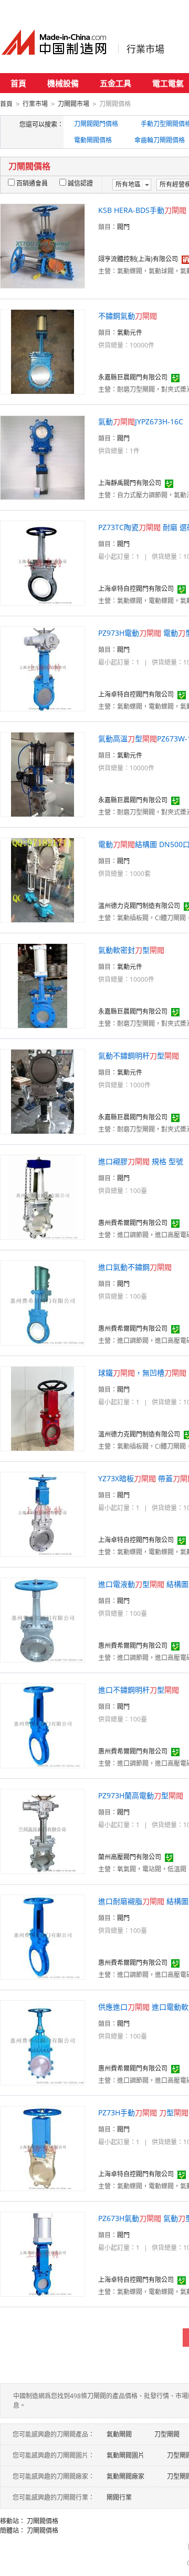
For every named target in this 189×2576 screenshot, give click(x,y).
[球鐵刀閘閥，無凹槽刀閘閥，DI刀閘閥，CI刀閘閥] (43, 1408)
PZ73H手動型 (143, 2112)
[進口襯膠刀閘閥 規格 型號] (43, 1197)
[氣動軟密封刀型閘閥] (43, 985)
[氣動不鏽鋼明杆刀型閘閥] (43, 1091)
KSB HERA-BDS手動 (142, 210)
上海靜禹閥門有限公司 (130, 483)
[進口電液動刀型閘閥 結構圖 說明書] (43, 1619)
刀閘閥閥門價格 (96, 124)
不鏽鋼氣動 (128, 316)
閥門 (123, 227)
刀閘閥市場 (73, 104)
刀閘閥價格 (43, 2521)
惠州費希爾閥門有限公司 (133, 1223)
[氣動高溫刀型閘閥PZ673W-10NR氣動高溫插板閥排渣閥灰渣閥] (43, 774)
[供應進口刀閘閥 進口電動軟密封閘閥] (43, 2042)
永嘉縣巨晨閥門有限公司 (133, 377)
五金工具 (115, 83)
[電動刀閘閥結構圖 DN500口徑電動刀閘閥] (43, 879)
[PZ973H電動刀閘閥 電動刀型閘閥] (43, 668)
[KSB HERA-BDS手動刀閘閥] (43, 245)
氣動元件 (130, 333)
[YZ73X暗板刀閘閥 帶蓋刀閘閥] (43, 1514)
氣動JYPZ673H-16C (141, 421)
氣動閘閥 (119, 2434)
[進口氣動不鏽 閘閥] (43, 1302)
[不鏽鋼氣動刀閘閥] (43, 351)
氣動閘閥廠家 (125, 2476)
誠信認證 (80, 183)
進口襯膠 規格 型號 (141, 1161)
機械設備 (63, 83)
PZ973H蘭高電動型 (141, 1795)
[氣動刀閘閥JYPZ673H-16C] (43, 457)
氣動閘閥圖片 (125, 2455)
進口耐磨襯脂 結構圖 (143, 1901)
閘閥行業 (119, 2497)
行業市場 (145, 49)
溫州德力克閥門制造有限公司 (139, 906)
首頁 (18, 83)
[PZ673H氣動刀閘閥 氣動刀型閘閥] (43, 2253)
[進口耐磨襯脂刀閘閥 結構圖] (43, 1936)
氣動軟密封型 (131, 950)
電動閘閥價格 (93, 140)
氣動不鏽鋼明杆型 (139, 1056)
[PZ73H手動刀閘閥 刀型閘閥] (43, 2148)
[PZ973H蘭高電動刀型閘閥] (43, 1831)
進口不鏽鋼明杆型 (139, 1690)
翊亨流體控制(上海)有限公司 (138, 259)
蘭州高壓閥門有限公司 (130, 1857)
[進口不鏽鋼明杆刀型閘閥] (43, 1725)
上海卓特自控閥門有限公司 (136, 589)
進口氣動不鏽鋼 (135, 1267)
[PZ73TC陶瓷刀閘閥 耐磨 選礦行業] (43, 562)
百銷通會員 (32, 183)
